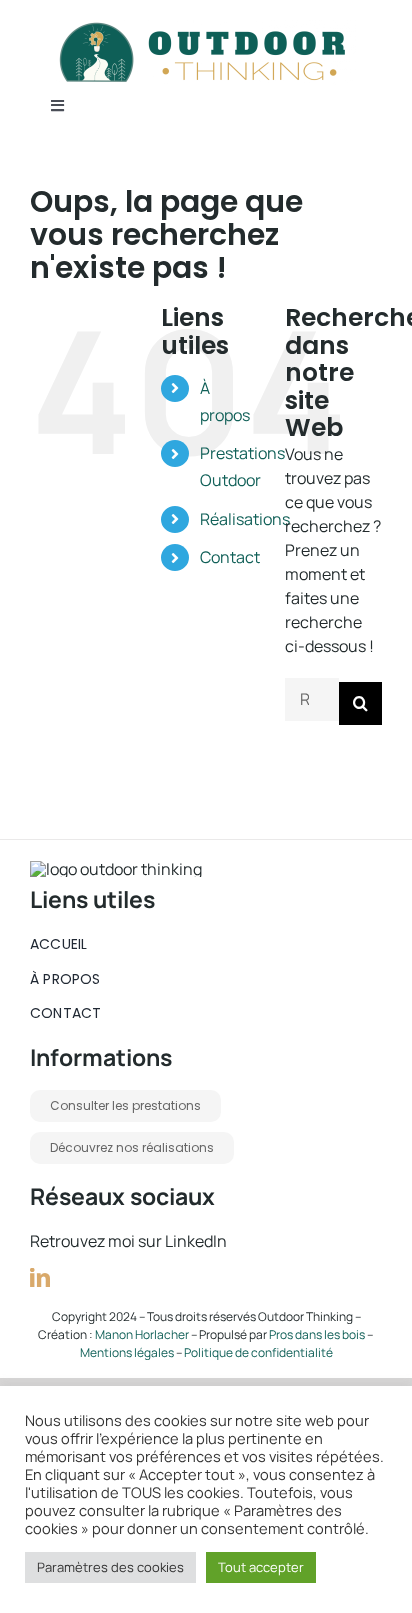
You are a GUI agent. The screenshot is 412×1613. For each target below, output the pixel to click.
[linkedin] (40, 1278)
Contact (230, 557)
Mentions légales (127, 1352)
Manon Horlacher (143, 1334)
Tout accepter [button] (261, 1567)
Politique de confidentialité (258, 1352)
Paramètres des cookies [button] (110, 1567)
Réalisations (245, 519)
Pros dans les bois (317, 1334)
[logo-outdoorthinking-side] (206, 28)
